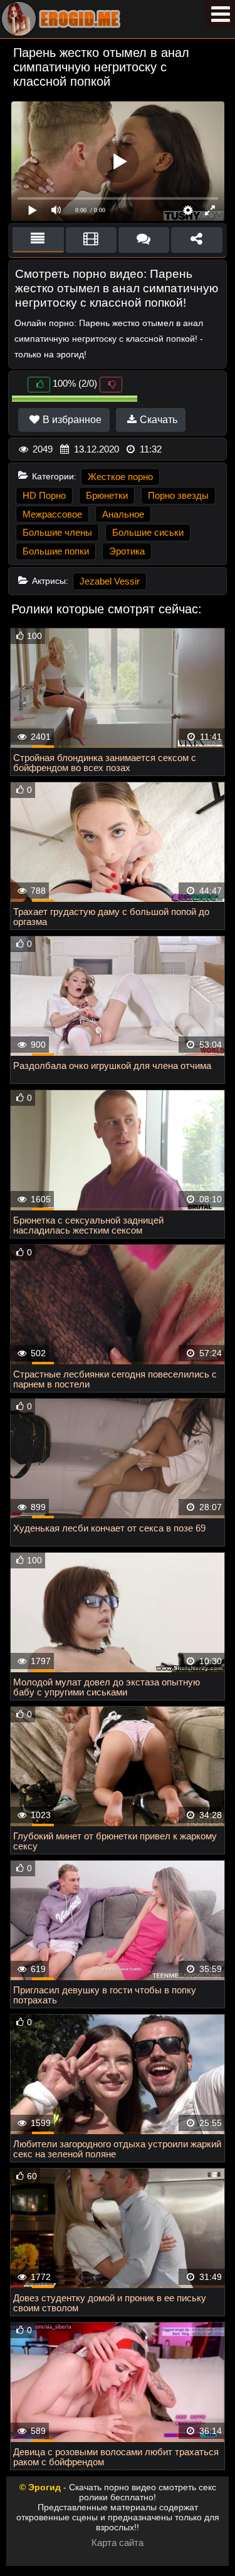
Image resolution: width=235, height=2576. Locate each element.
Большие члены (57, 532)
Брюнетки (107, 495)
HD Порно (44, 495)
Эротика (127, 551)
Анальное (123, 514)
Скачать (157, 420)
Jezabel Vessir (110, 581)
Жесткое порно (120, 477)
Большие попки (56, 551)
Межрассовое (52, 514)
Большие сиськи (148, 532)
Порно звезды (178, 495)
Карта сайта (118, 2543)
